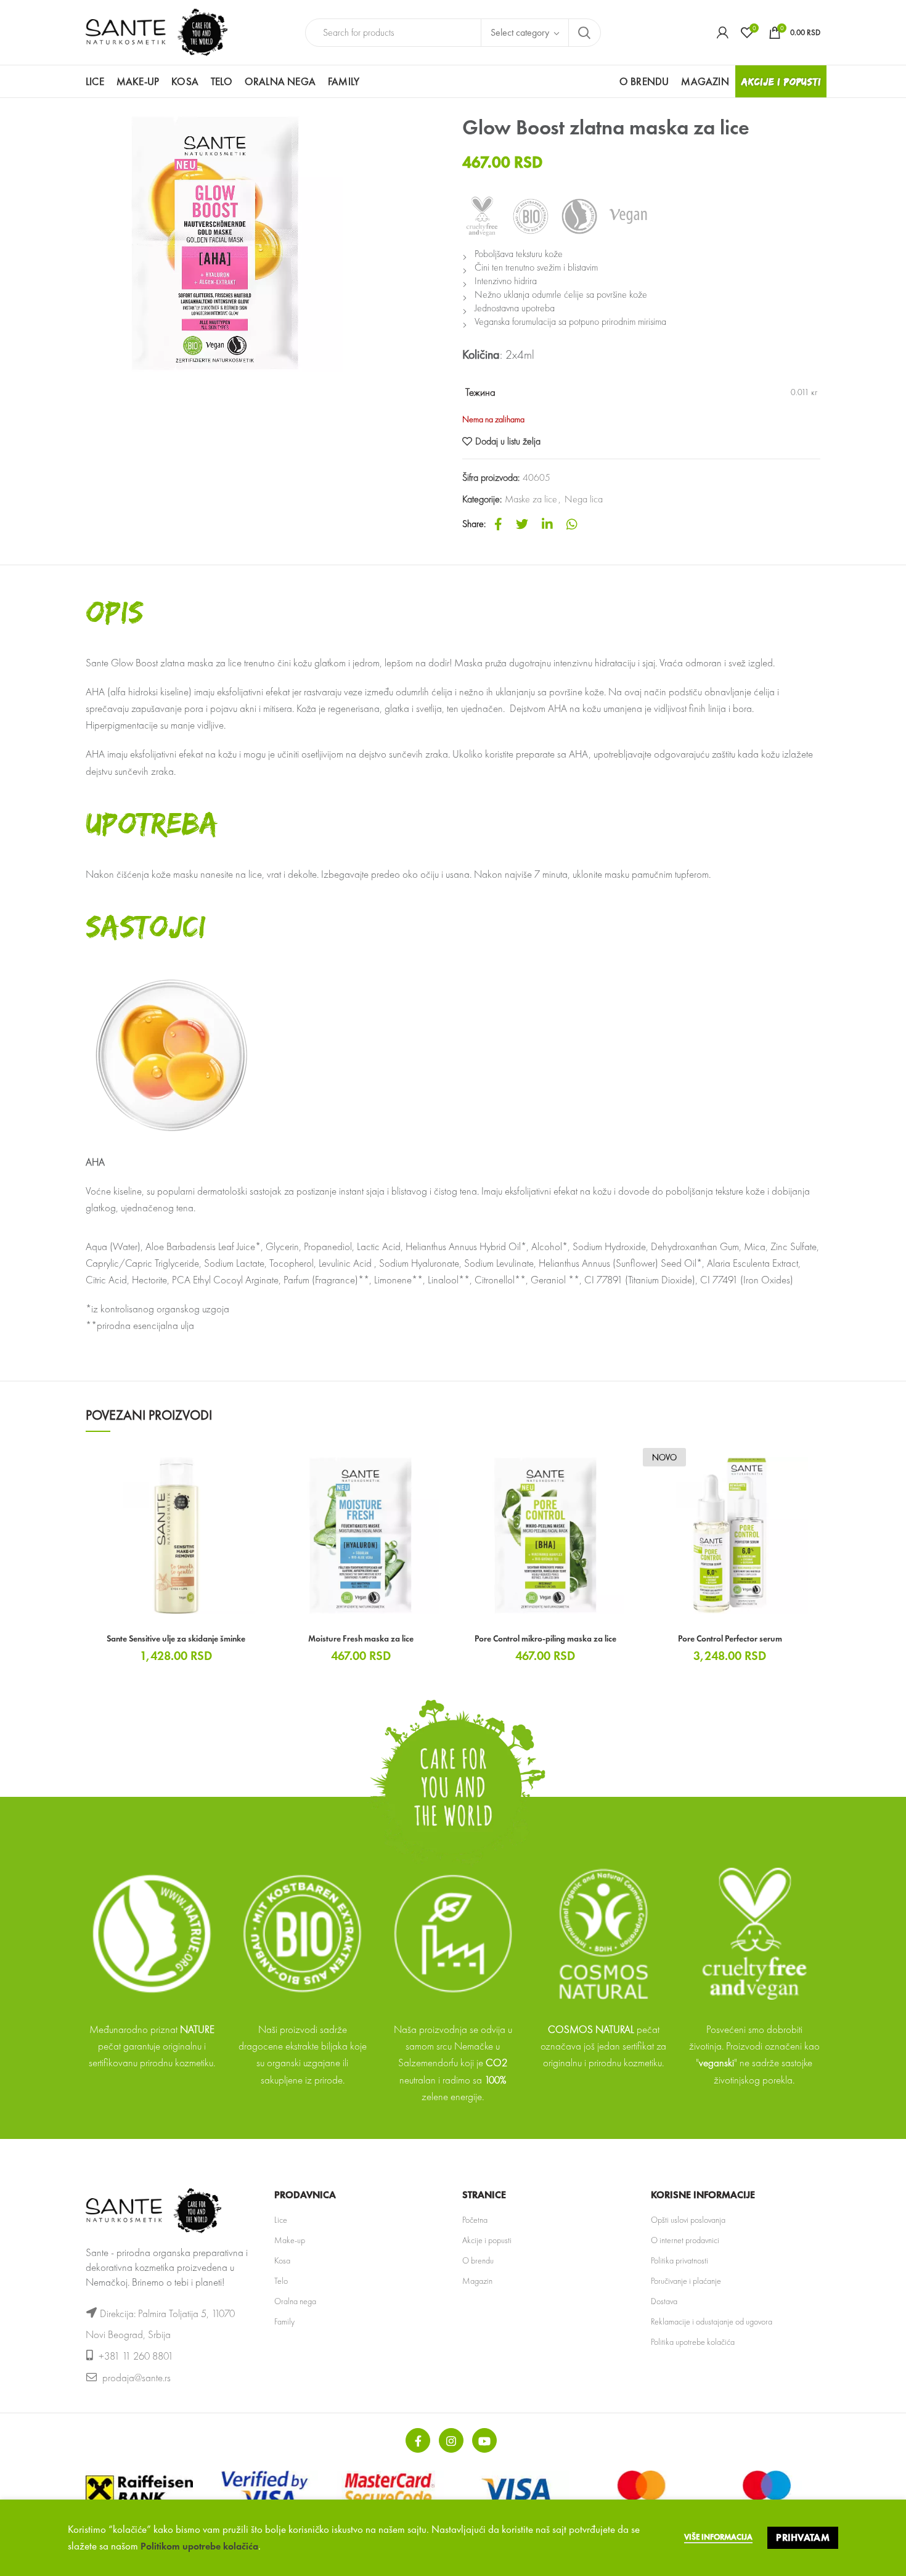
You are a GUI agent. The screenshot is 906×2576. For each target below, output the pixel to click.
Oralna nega (295, 2301)
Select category (520, 32)
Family (284, 2321)
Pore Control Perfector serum (730, 1638)
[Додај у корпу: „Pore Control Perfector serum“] (811, 1465)
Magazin (477, 2281)
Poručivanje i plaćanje (686, 2281)
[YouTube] (484, 2440)
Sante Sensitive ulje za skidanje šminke (176, 1638)
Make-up (290, 2240)
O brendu (478, 2260)
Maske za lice (531, 499)
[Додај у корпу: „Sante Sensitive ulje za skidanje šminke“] (258, 1465)
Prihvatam (803, 2537)
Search (584, 33)
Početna (475, 2220)
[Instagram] (451, 2440)
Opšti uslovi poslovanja (688, 2220)
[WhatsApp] (572, 524)
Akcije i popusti (487, 2240)
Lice (281, 2220)
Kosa (282, 2260)
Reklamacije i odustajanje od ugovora (712, 2321)
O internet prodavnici (685, 2240)
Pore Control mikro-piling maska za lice (545, 1638)
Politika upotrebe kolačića (693, 2342)
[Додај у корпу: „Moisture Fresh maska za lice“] (442, 1465)
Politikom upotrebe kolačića (199, 2546)
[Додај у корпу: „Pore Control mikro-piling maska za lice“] (627, 1465)
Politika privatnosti (679, 2260)
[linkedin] (547, 524)
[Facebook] (498, 524)
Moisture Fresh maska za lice (361, 1638)
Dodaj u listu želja (508, 441)
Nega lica (584, 499)
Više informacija (718, 2537)
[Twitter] (522, 524)
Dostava (664, 2301)
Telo (281, 2281)
